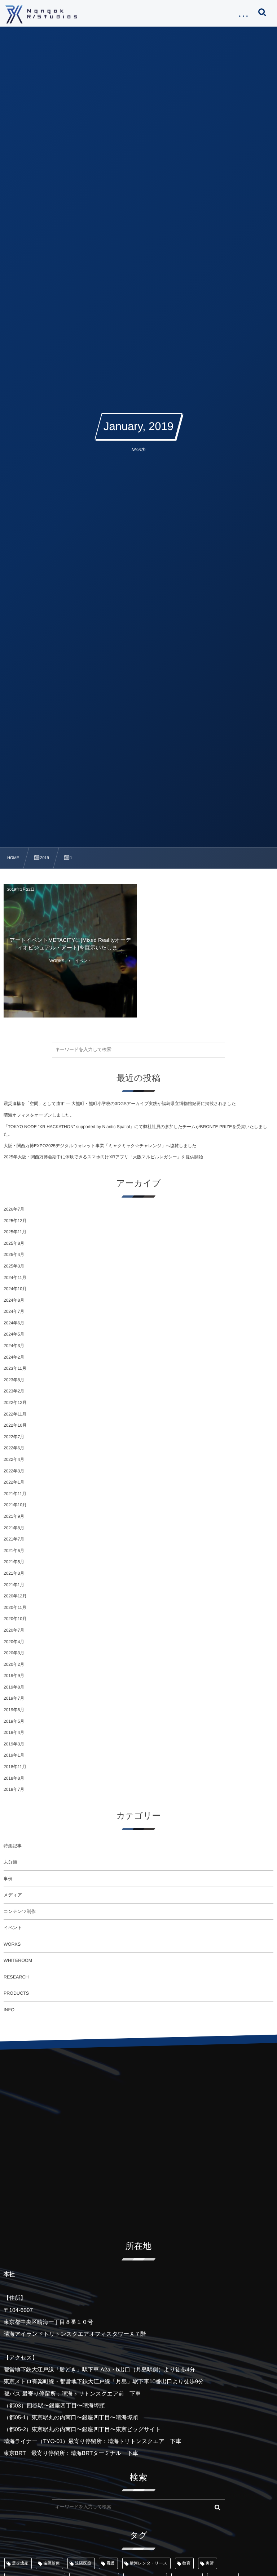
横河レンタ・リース (149, 2563)
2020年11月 (15, 1607)
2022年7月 (14, 1437)
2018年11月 (15, 1767)
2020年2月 (14, 1664)
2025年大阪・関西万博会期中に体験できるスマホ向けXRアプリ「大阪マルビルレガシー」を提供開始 (103, 1157)
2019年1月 (14, 1755)
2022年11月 (15, 1414)
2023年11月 (15, 1368)
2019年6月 (14, 1710)
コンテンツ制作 (20, 1911)
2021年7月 (14, 1539)
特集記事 (13, 1846)
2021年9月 (14, 1516)
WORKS (12, 1944)
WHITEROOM (18, 1960)
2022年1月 (14, 1482)
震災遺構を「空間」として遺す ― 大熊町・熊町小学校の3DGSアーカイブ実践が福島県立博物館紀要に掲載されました (120, 1104)
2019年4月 (14, 1732)
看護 (111, 2563)
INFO (9, 2010)
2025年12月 (15, 1221)
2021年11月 (15, 1494)
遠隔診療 (52, 2563)
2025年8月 (14, 1243)
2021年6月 (14, 1551)
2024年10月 (15, 1289)
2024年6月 (14, 1323)
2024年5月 (14, 1334)
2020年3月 (14, 1653)
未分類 (10, 1862)
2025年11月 (15, 1232)
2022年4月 (14, 1459)
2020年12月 (15, 1596)
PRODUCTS (16, 1993)
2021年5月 (14, 1562)
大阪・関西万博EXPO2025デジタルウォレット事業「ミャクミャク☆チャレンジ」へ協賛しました (100, 1146)
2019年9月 (14, 1676)
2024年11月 (15, 1278)
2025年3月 (14, 1266)
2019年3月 (14, 1744)
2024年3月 (14, 1346)
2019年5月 (14, 1721)
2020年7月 (14, 1630)
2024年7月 (14, 1311)
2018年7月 (14, 1789)
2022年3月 (14, 1471)
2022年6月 (14, 1448)
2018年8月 (14, 1778)
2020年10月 (15, 1619)
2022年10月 (15, 1425)
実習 (210, 2563)
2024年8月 (14, 1300)
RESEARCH (16, 1977)
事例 (8, 1879)
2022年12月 (15, 1403)
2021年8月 (14, 1528)
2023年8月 (14, 1380)
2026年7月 (14, 1209)
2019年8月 (14, 1687)
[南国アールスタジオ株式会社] (41, 14)
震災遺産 (20, 2563)
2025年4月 (14, 1255)
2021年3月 (14, 1573)
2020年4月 (14, 1642)
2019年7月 (14, 1698)
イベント (13, 1928)
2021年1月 (14, 1585)
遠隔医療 (83, 2563)
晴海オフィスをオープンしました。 (39, 1115)
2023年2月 (14, 1391)
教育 (187, 2563)
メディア (13, 1895)
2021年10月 (15, 1505)
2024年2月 (14, 1357)
